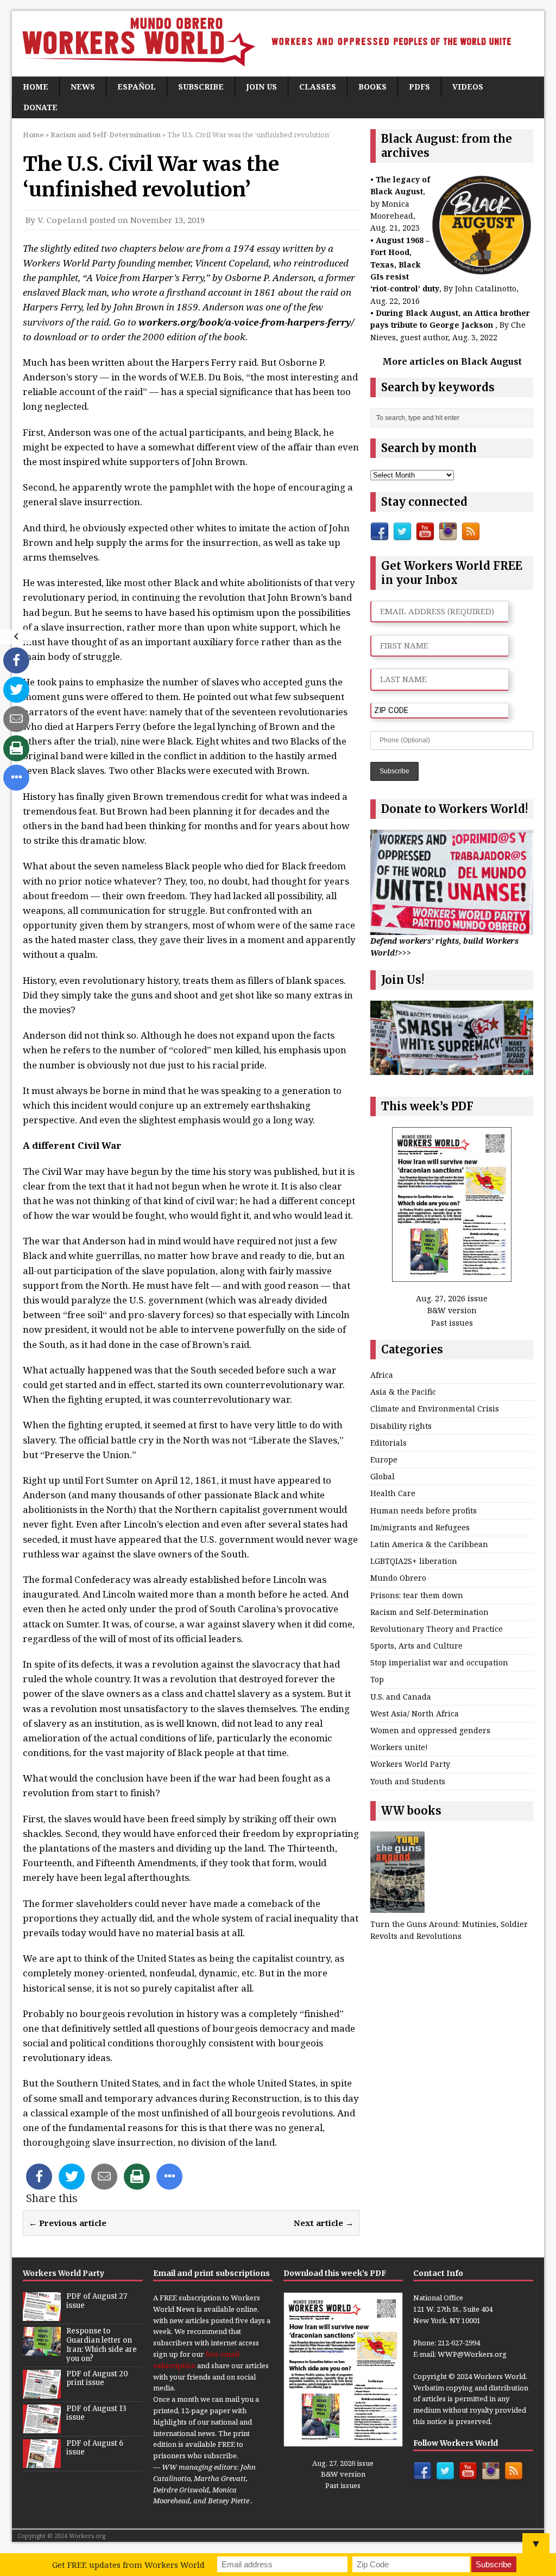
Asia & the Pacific (403, 1392)
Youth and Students (408, 1781)
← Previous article (68, 2223)
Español (137, 87)
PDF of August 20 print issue (97, 2378)
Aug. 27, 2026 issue (452, 1298)
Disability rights (401, 1426)
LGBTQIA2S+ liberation (414, 1561)
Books (372, 87)
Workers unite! (399, 1747)
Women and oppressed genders (430, 1730)
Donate (40, 107)
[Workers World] (278, 44)
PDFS (419, 87)
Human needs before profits (424, 1510)
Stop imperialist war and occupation (439, 1662)
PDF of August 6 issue (95, 2448)
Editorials (388, 1443)
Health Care (393, 1493)
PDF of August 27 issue (97, 2301)
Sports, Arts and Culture (416, 1646)
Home (36, 87)
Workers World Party (410, 1764)
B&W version (452, 1310)
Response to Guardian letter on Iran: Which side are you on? (102, 2345)
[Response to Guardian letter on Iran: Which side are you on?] (42, 2350)
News (83, 87)
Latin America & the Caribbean (429, 1544)
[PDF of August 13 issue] (42, 2427)
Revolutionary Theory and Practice (437, 1629)
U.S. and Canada (401, 1697)
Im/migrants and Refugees (420, 1527)
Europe (384, 1459)
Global (383, 1476)
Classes (318, 87)
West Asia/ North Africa (415, 1713)
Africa (382, 1375)
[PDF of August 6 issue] (42, 2462)
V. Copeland (62, 220)
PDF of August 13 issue (96, 2413)
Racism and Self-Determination (429, 1612)
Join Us (261, 87)
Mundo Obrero (398, 1578)
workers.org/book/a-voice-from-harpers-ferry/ (246, 322)
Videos (468, 87)
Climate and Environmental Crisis (435, 1408)
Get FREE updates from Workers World (128, 2565)
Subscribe (201, 87)
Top (377, 1679)
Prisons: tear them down (417, 1595)
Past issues (452, 1323)
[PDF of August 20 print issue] (42, 2393)
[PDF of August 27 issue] (42, 2315)
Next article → (324, 2223)
